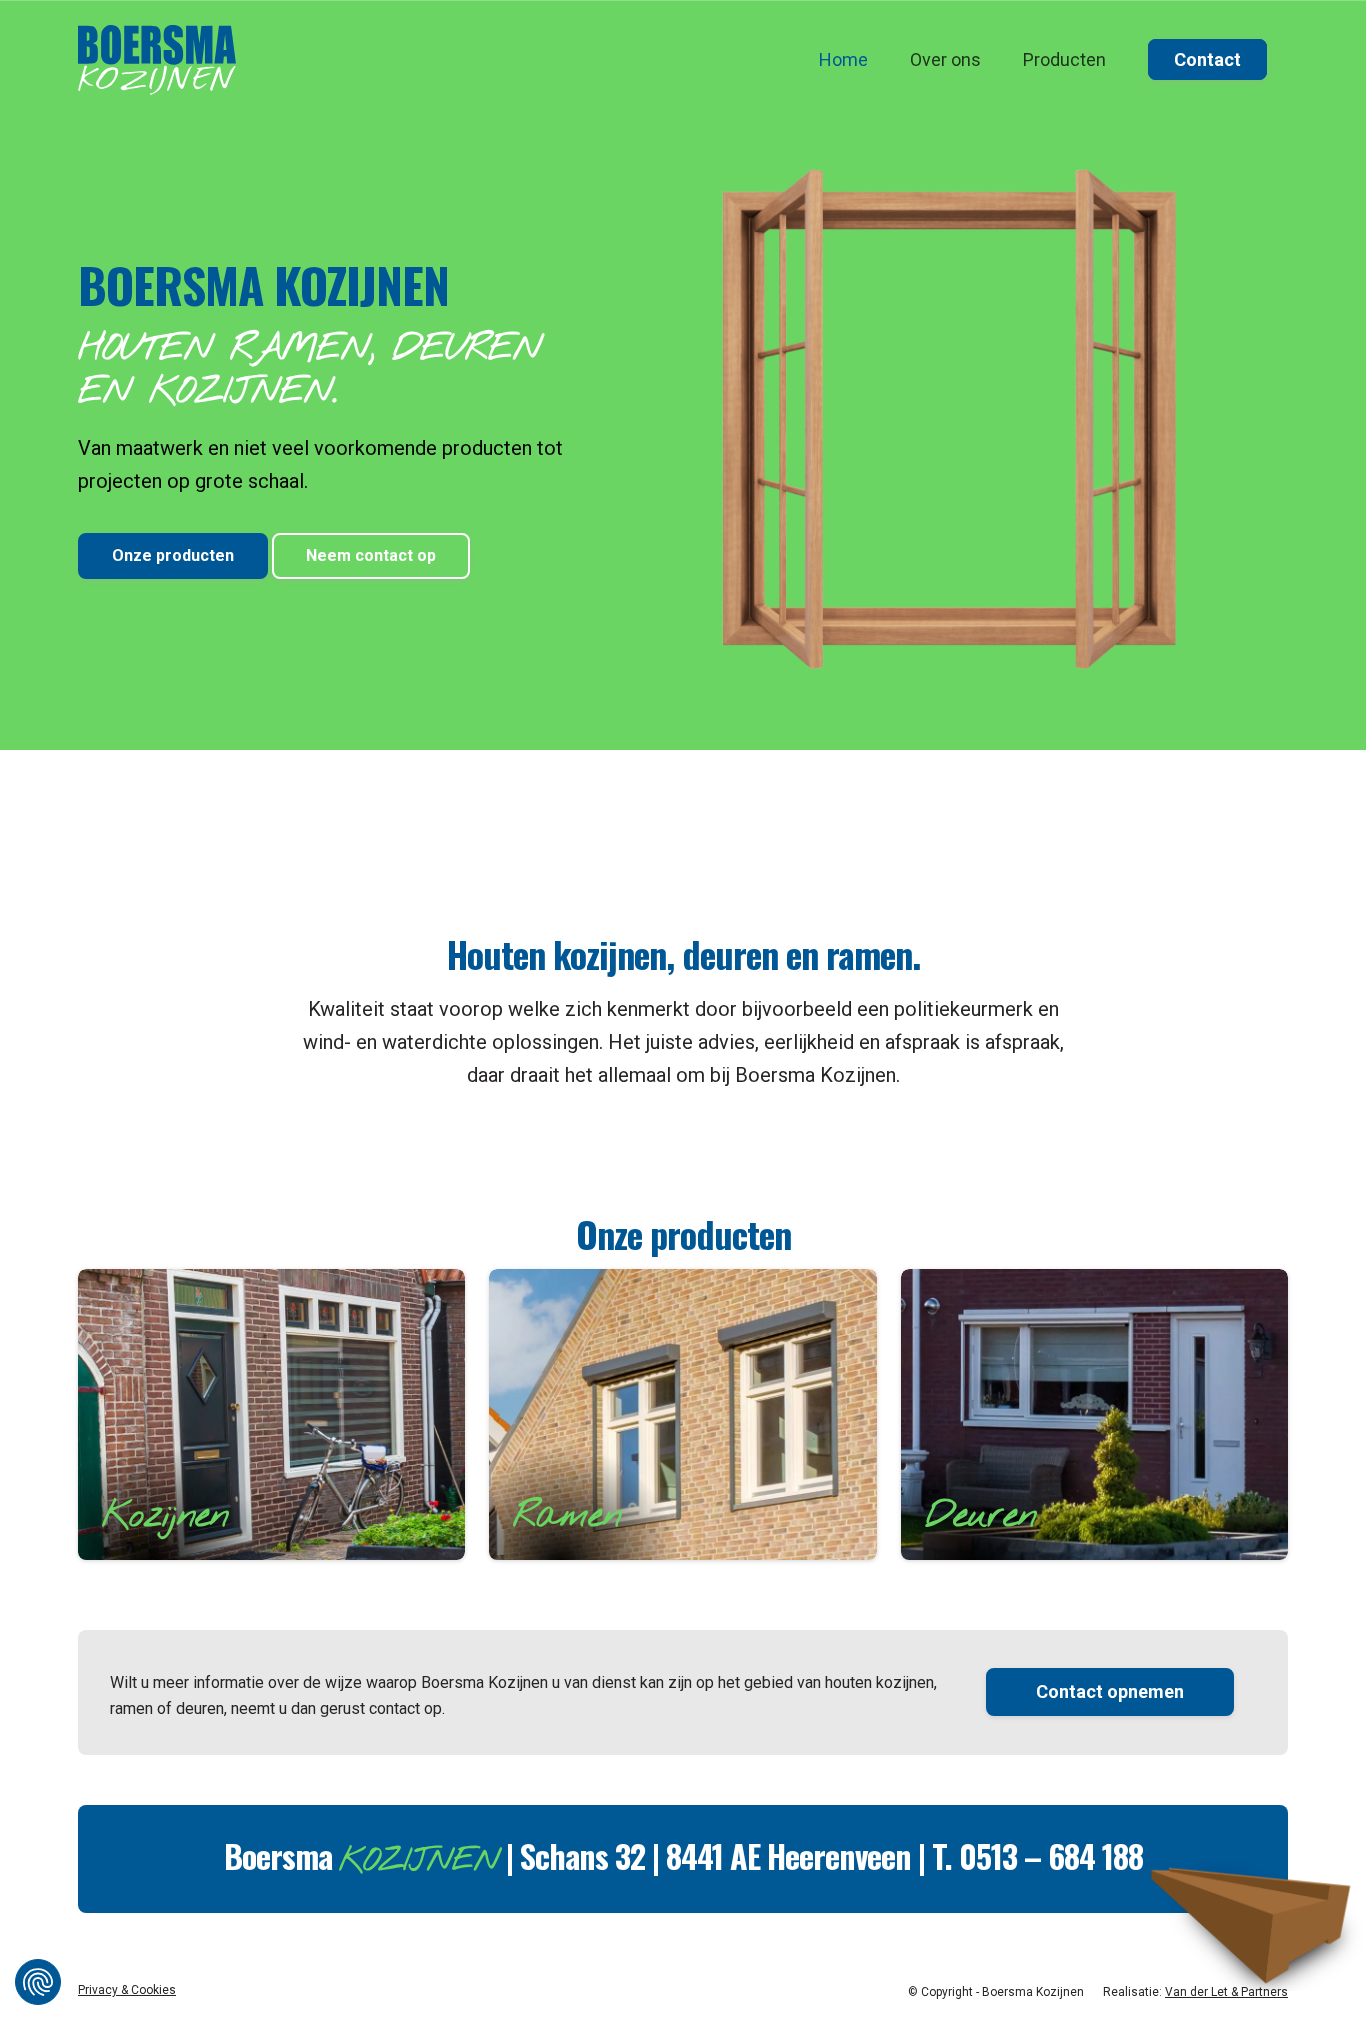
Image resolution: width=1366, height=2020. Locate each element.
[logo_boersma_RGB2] (157, 60)
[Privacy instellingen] (38, 1982)
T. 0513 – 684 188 (1037, 1855)
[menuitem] (843, 60)
